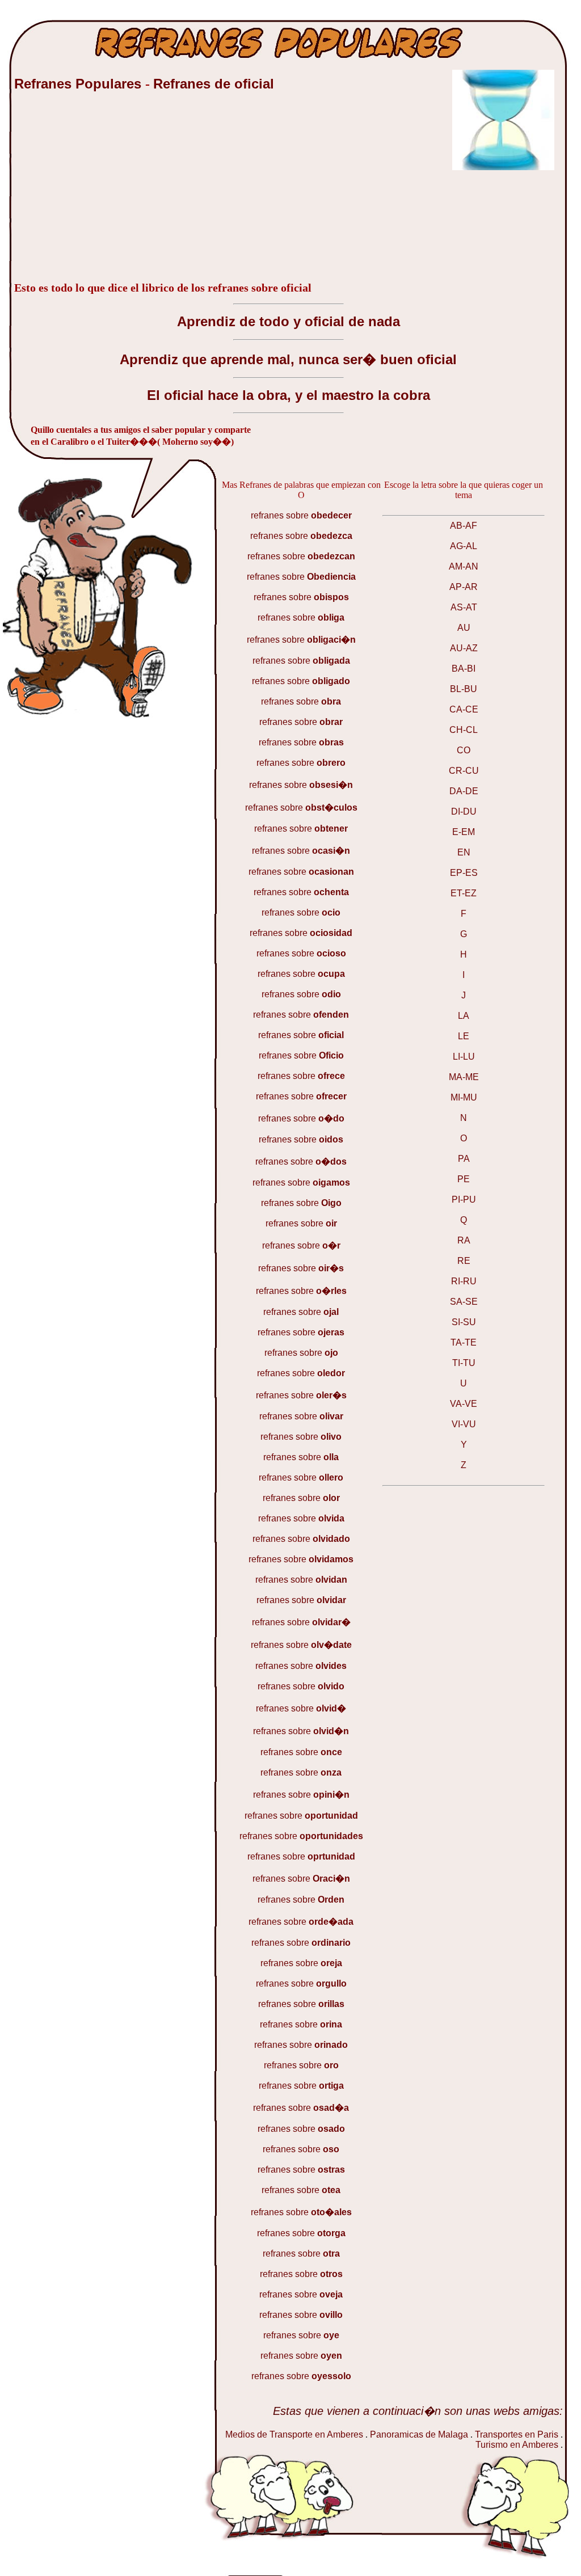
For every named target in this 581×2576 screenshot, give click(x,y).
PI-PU (464, 1200)
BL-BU (464, 689)
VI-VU (464, 1424)
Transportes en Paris (517, 2434)
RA (464, 1240)
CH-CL (464, 730)
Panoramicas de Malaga (420, 2434)
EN (464, 852)
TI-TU (464, 1363)
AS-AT (464, 607)
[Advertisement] (99, 192)
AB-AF (464, 526)
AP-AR (464, 587)
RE (464, 1261)
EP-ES (464, 873)
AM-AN (464, 566)
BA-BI (464, 669)
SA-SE (464, 1302)
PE (464, 1179)
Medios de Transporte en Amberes (294, 2434)
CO (464, 750)
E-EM (464, 832)
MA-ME (464, 1077)
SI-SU (464, 1322)
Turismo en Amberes (517, 2445)
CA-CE (464, 709)
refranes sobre (301, 515)
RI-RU (464, 1281)
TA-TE (464, 1342)
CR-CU (464, 771)
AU (464, 628)
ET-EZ (464, 893)
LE (464, 1036)
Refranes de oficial (214, 84)
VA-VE (464, 1404)
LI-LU (464, 1057)
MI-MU (464, 1097)
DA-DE (464, 791)
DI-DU (464, 811)
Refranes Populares (80, 84)
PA (464, 1159)
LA (464, 1016)
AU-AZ (464, 648)
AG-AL (464, 546)
